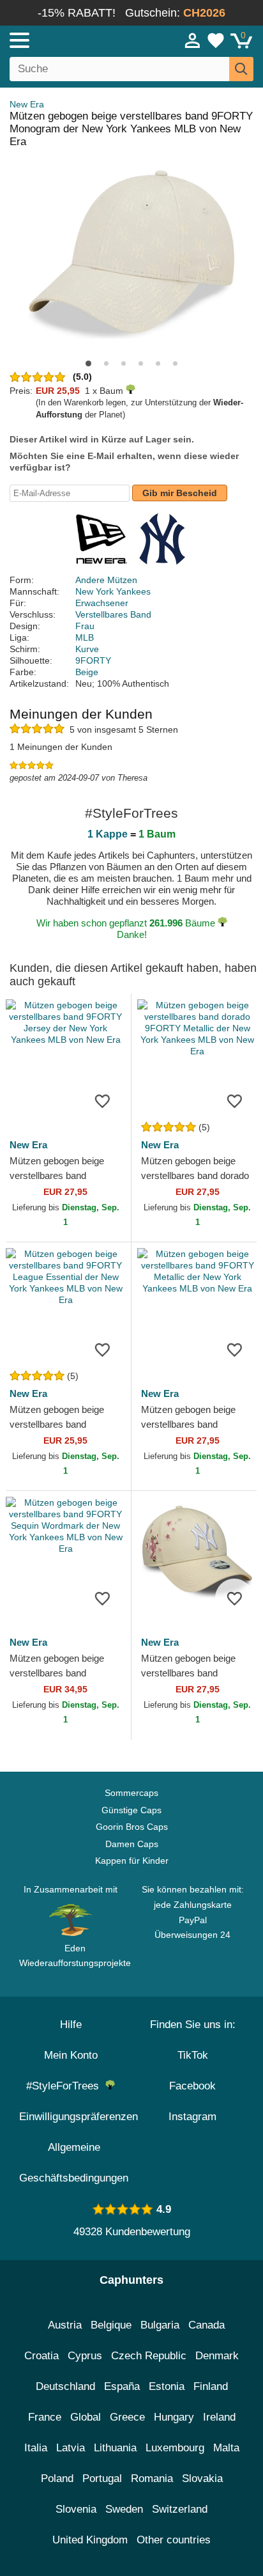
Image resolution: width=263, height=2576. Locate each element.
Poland (57, 2478)
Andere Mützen (106, 580)
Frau (85, 626)
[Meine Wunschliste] (216, 40)
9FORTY (93, 660)
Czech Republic (149, 2356)
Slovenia (76, 2509)
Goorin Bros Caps (132, 1827)
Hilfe (71, 2025)
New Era (27, 104)
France (45, 2417)
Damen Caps (132, 1844)
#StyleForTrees (66, 2086)
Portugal (102, 2478)
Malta (226, 2448)
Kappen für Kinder (132, 1861)
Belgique (111, 2325)
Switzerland (180, 2509)
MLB (85, 637)
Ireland (219, 2417)
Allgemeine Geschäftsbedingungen (74, 2163)
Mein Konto (71, 2055)
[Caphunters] (77, 40)
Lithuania (115, 2448)
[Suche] (241, 69)
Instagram (192, 2117)
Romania (152, 2478)
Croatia (41, 2356)
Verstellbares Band (113, 614)
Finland (211, 2386)
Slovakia (202, 2478)
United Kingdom (90, 2540)
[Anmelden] (193, 40)
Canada (207, 2325)
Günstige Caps (131, 1810)
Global (86, 2417)
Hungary (174, 2417)
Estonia (167, 2386)
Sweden (124, 2509)
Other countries (174, 2540)
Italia (36, 2448)
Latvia (71, 2448)
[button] (88, 363)
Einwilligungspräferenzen (79, 2117)
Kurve (87, 649)
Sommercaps (131, 1793)
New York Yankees (113, 591)
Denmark (217, 2356)
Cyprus (85, 2356)
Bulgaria (160, 2325)
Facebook (192, 2086)
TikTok (193, 2055)
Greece (127, 2417)
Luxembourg (175, 2448)
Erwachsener (102, 603)
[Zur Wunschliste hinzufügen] (102, 1100)
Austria (65, 2325)
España (122, 2386)
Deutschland (65, 2386)
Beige (87, 672)
